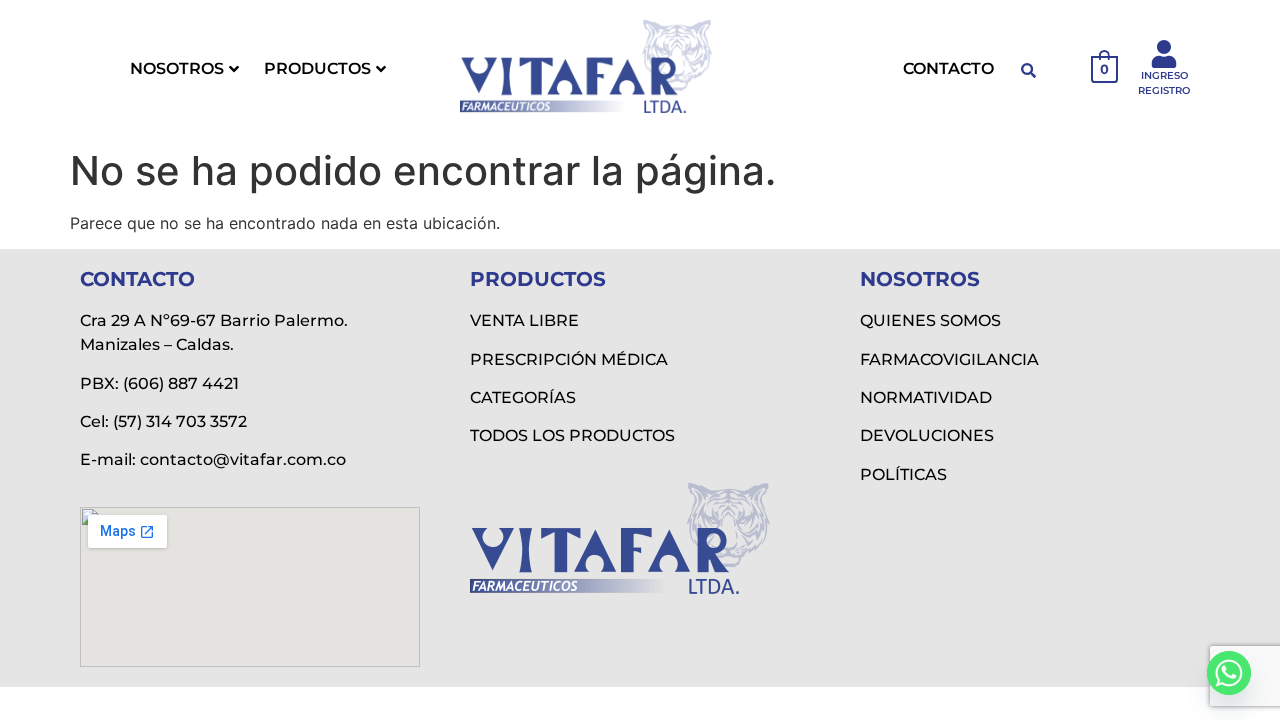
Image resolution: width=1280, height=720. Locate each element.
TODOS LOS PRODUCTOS (572, 435)
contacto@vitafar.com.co (243, 459)
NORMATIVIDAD (926, 397)
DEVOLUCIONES (927, 435)
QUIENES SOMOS (930, 320)
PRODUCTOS (317, 68)
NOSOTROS (177, 68)
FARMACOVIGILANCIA (949, 359)
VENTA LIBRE (524, 320)
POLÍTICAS (903, 474)
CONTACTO (948, 68)
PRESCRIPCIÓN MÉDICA (569, 359)
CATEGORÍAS (523, 397)
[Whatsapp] (1229, 673)
